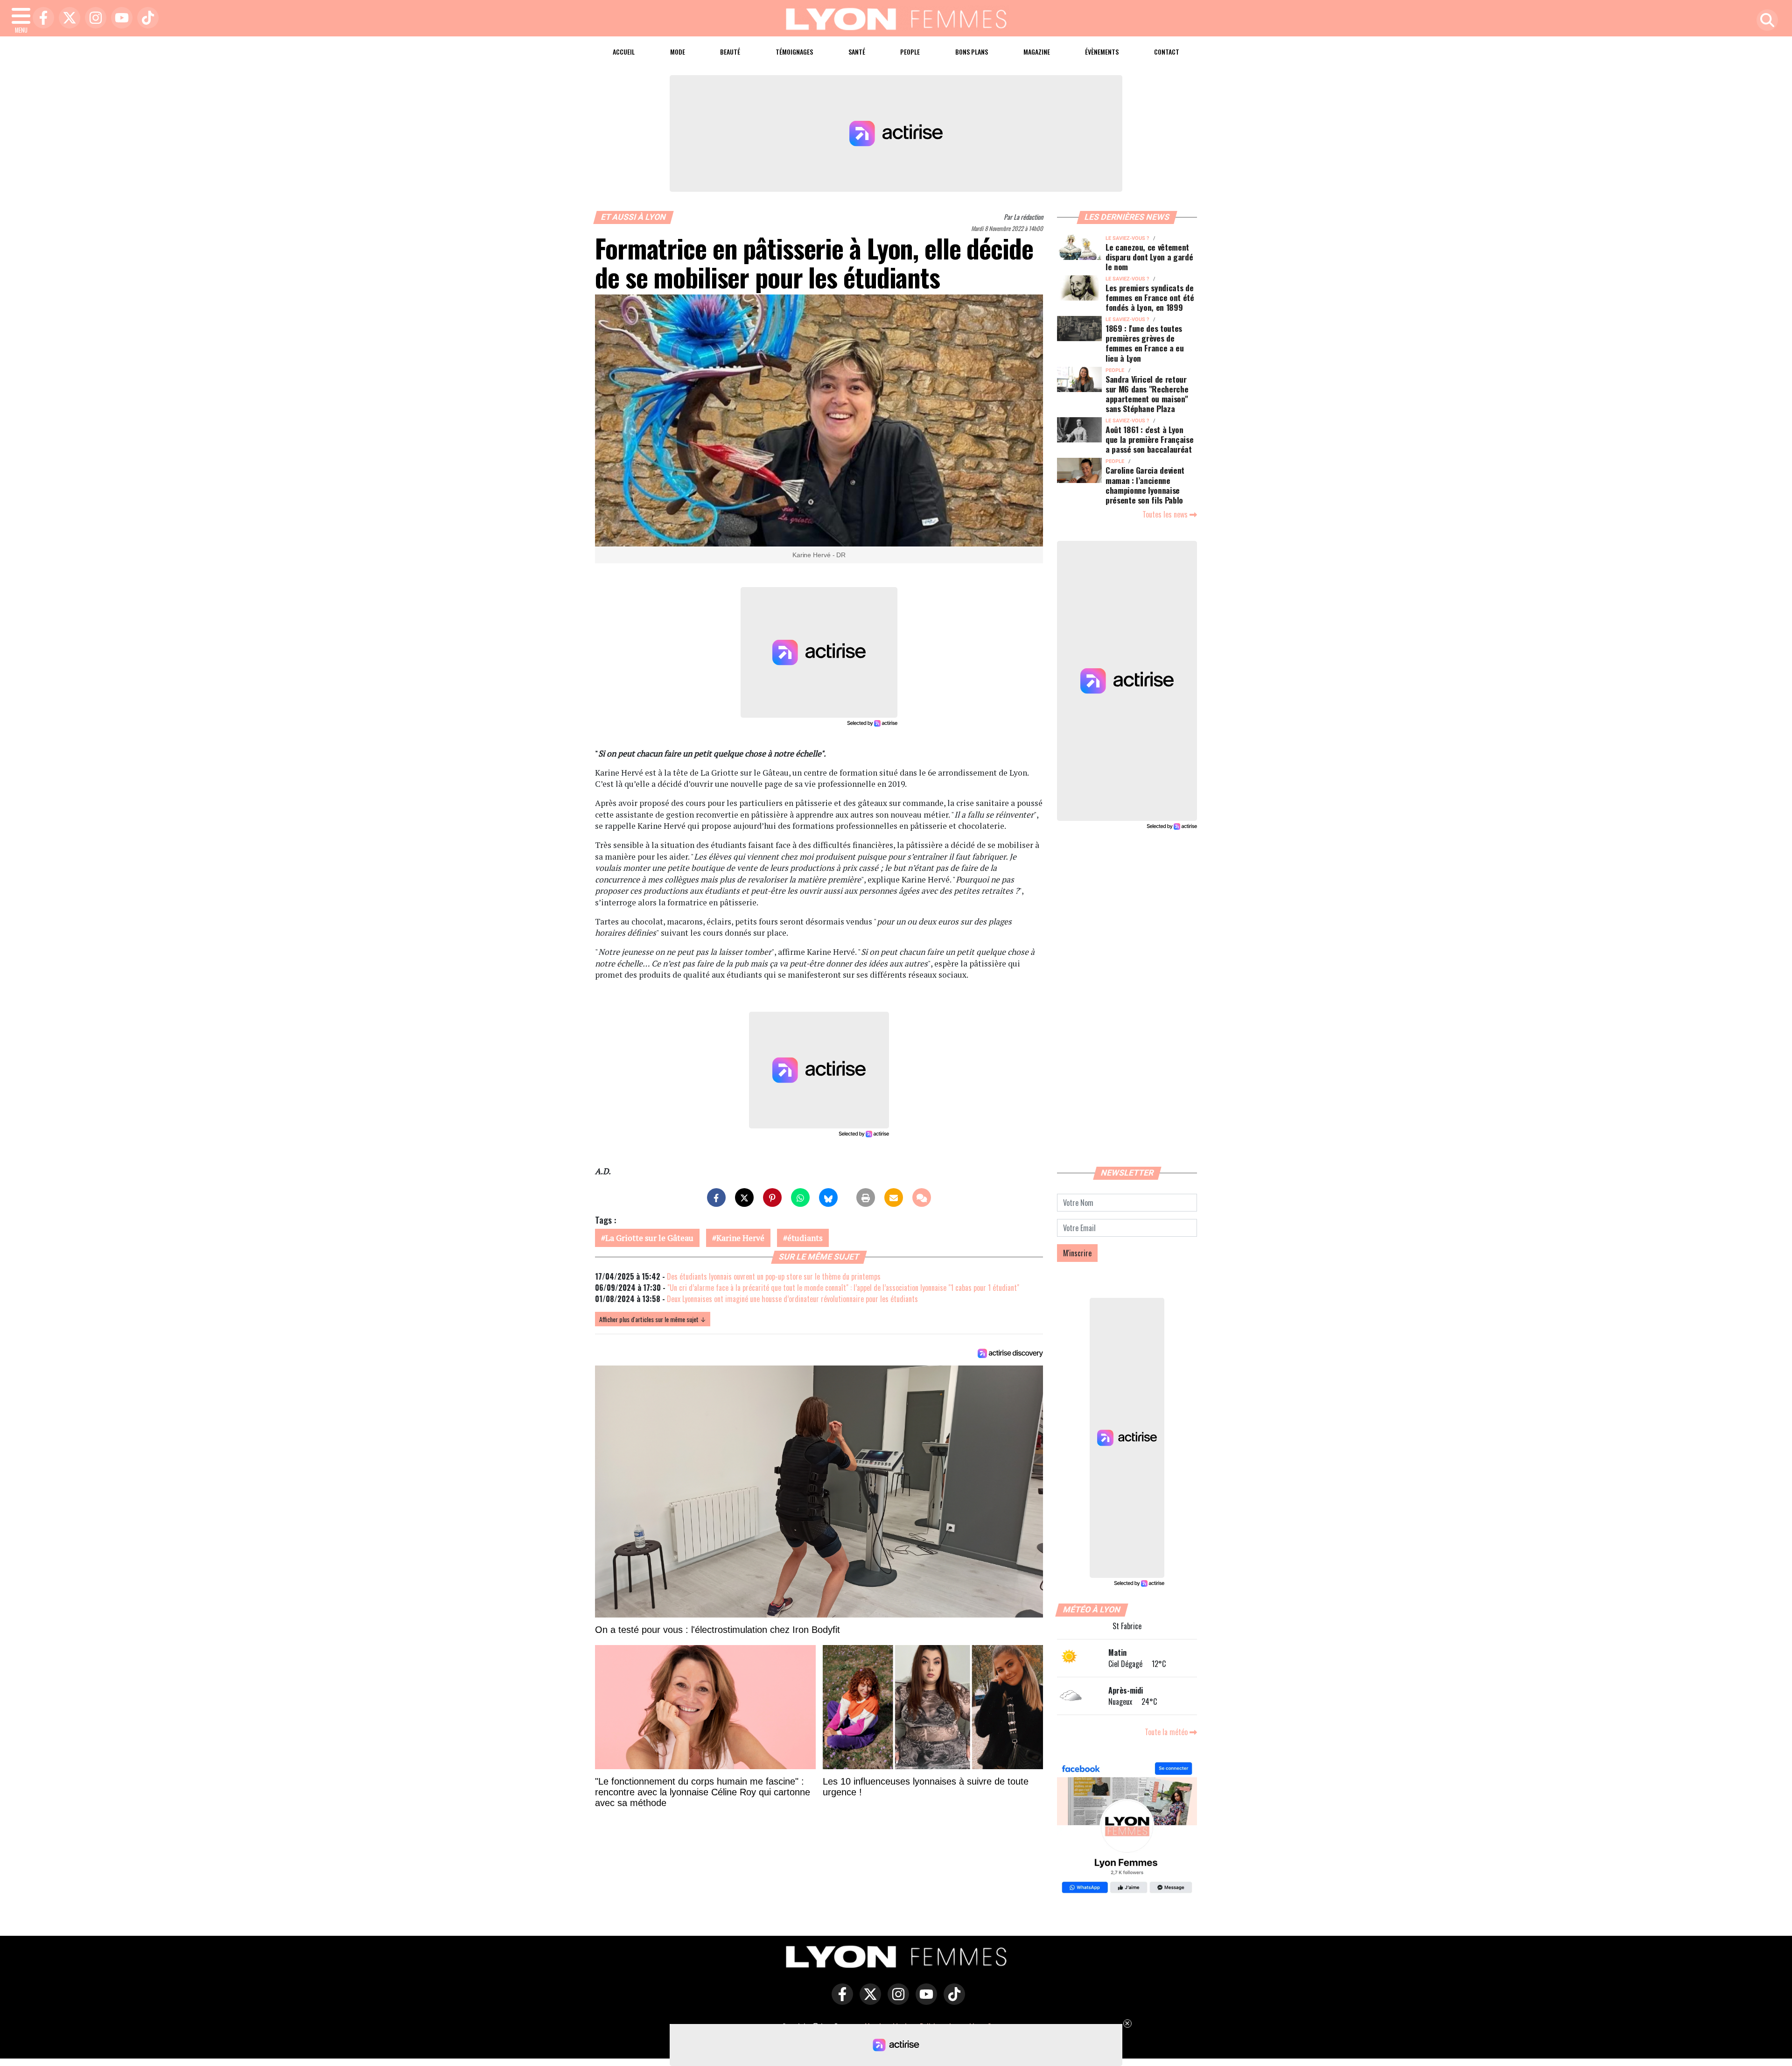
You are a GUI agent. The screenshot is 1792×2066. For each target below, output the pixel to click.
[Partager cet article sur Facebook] (716, 1198)
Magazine (1037, 52)
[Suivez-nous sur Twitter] (868, 2001)
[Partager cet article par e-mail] (894, 1198)
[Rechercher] (1765, 21)
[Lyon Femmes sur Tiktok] (952, 2001)
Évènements (1102, 52)
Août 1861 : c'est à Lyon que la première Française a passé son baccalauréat (1149, 439)
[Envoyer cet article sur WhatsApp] (800, 1198)
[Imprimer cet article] (866, 1198)
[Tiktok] (146, 18)
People (910, 52)
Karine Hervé (740, 1238)
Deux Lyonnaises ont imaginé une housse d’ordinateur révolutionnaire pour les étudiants (792, 1299)
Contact (1167, 52)
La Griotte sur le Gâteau (649, 1238)
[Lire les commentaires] (922, 1198)
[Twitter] (67, 18)
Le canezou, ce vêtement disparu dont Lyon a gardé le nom (1149, 257)
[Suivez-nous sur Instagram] (896, 2001)
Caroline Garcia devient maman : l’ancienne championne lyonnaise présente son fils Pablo (1145, 485)
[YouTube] (119, 18)
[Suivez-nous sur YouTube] (924, 2001)
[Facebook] (41, 18)
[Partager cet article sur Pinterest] (772, 1198)
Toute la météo (1167, 1732)
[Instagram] (93, 18)
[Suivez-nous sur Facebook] (1127, 1829)
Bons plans (972, 52)
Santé (857, 52)
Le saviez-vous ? (1127, 238)
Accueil (624, 52)
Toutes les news (1166, 514)
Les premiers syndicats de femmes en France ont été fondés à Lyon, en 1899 (1150, 297)
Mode (678, 52)
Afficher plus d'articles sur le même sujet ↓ (653, 1319)
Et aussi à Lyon (634, 217)
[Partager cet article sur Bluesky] (828, 1198)
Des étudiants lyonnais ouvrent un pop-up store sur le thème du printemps (774, 1276)
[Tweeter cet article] (744, 1198)
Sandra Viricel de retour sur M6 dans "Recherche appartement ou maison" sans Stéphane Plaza (1147, 394)
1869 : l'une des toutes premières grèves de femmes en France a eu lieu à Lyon (1145, 343)
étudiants (805, 1238)
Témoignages (794, 52)
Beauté (730, 52)
